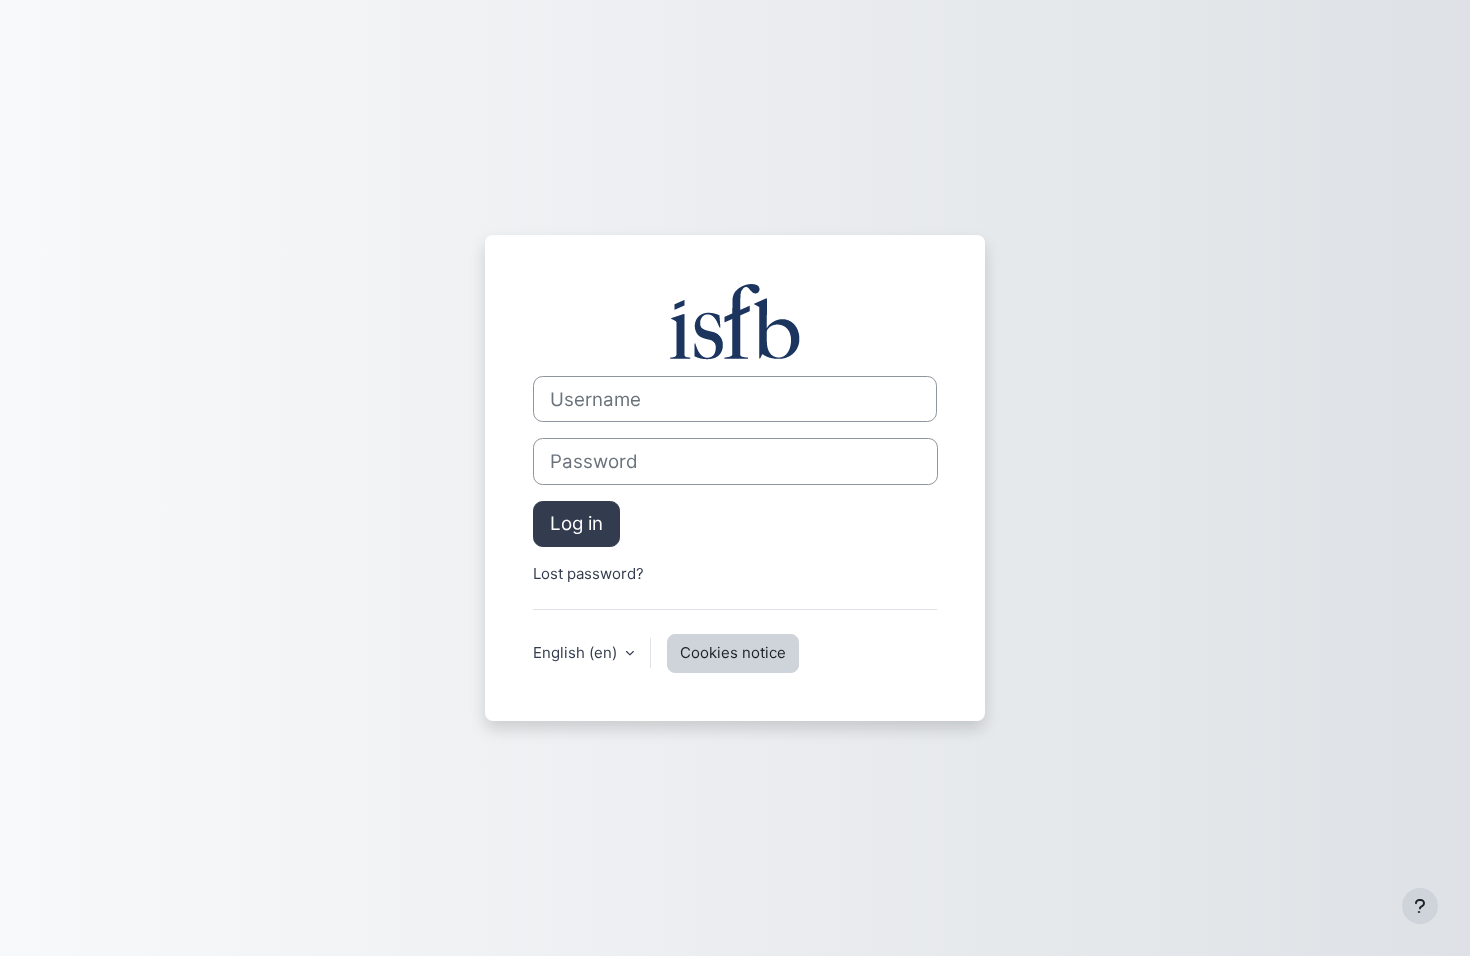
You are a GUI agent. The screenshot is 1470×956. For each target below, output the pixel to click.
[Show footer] (1420, 906)
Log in (576, 523)
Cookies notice (733, 652)
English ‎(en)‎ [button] (577, 652)
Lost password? (588, 573)
